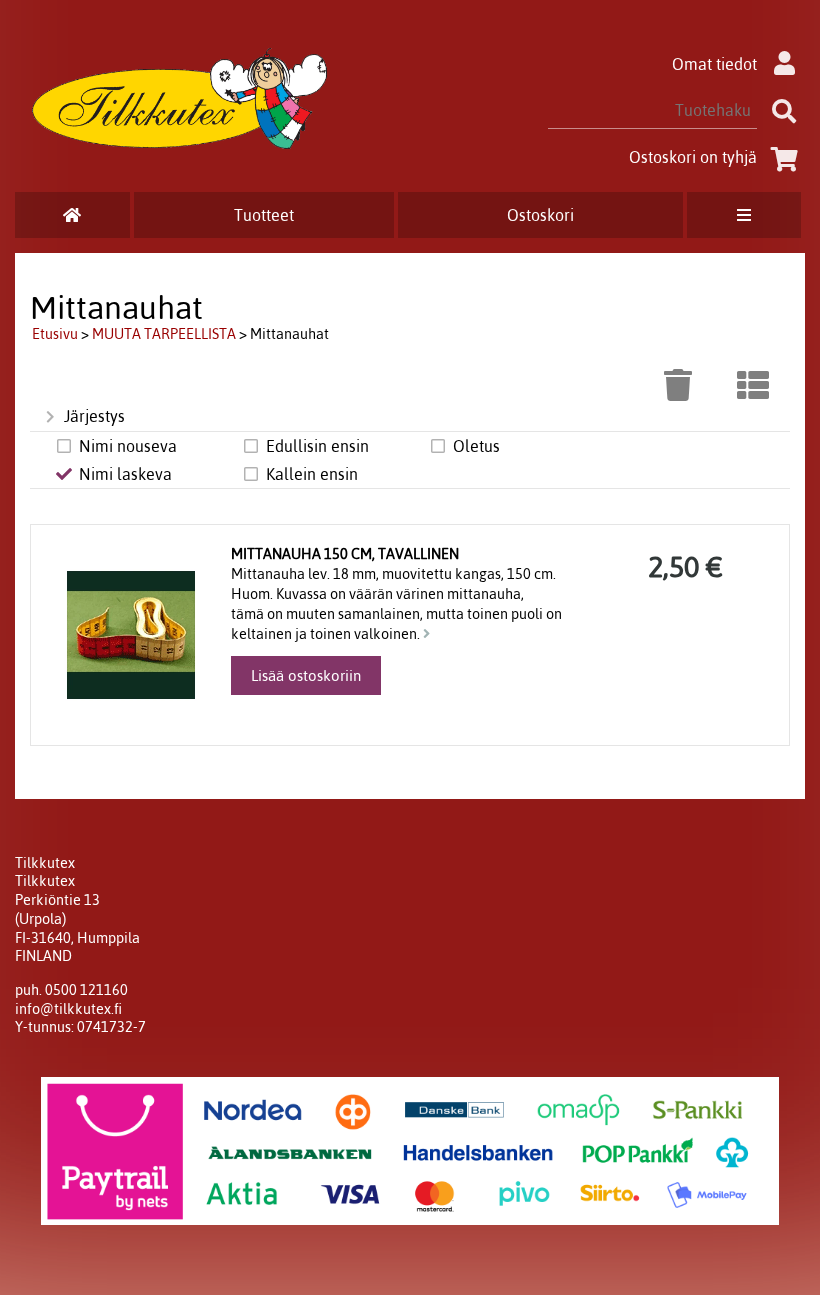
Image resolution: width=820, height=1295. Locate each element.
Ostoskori (540, 215)
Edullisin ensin (317, 446)
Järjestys (94, 416)
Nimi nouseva (128, 446)
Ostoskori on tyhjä (693, 157)
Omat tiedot (714, 64)
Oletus (476, 446)
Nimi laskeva (125, 474)
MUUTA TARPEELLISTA (164, 334)
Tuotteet (264, 215)
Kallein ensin (312, 474)
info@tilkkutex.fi (68, 1009)
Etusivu (55, 334)
